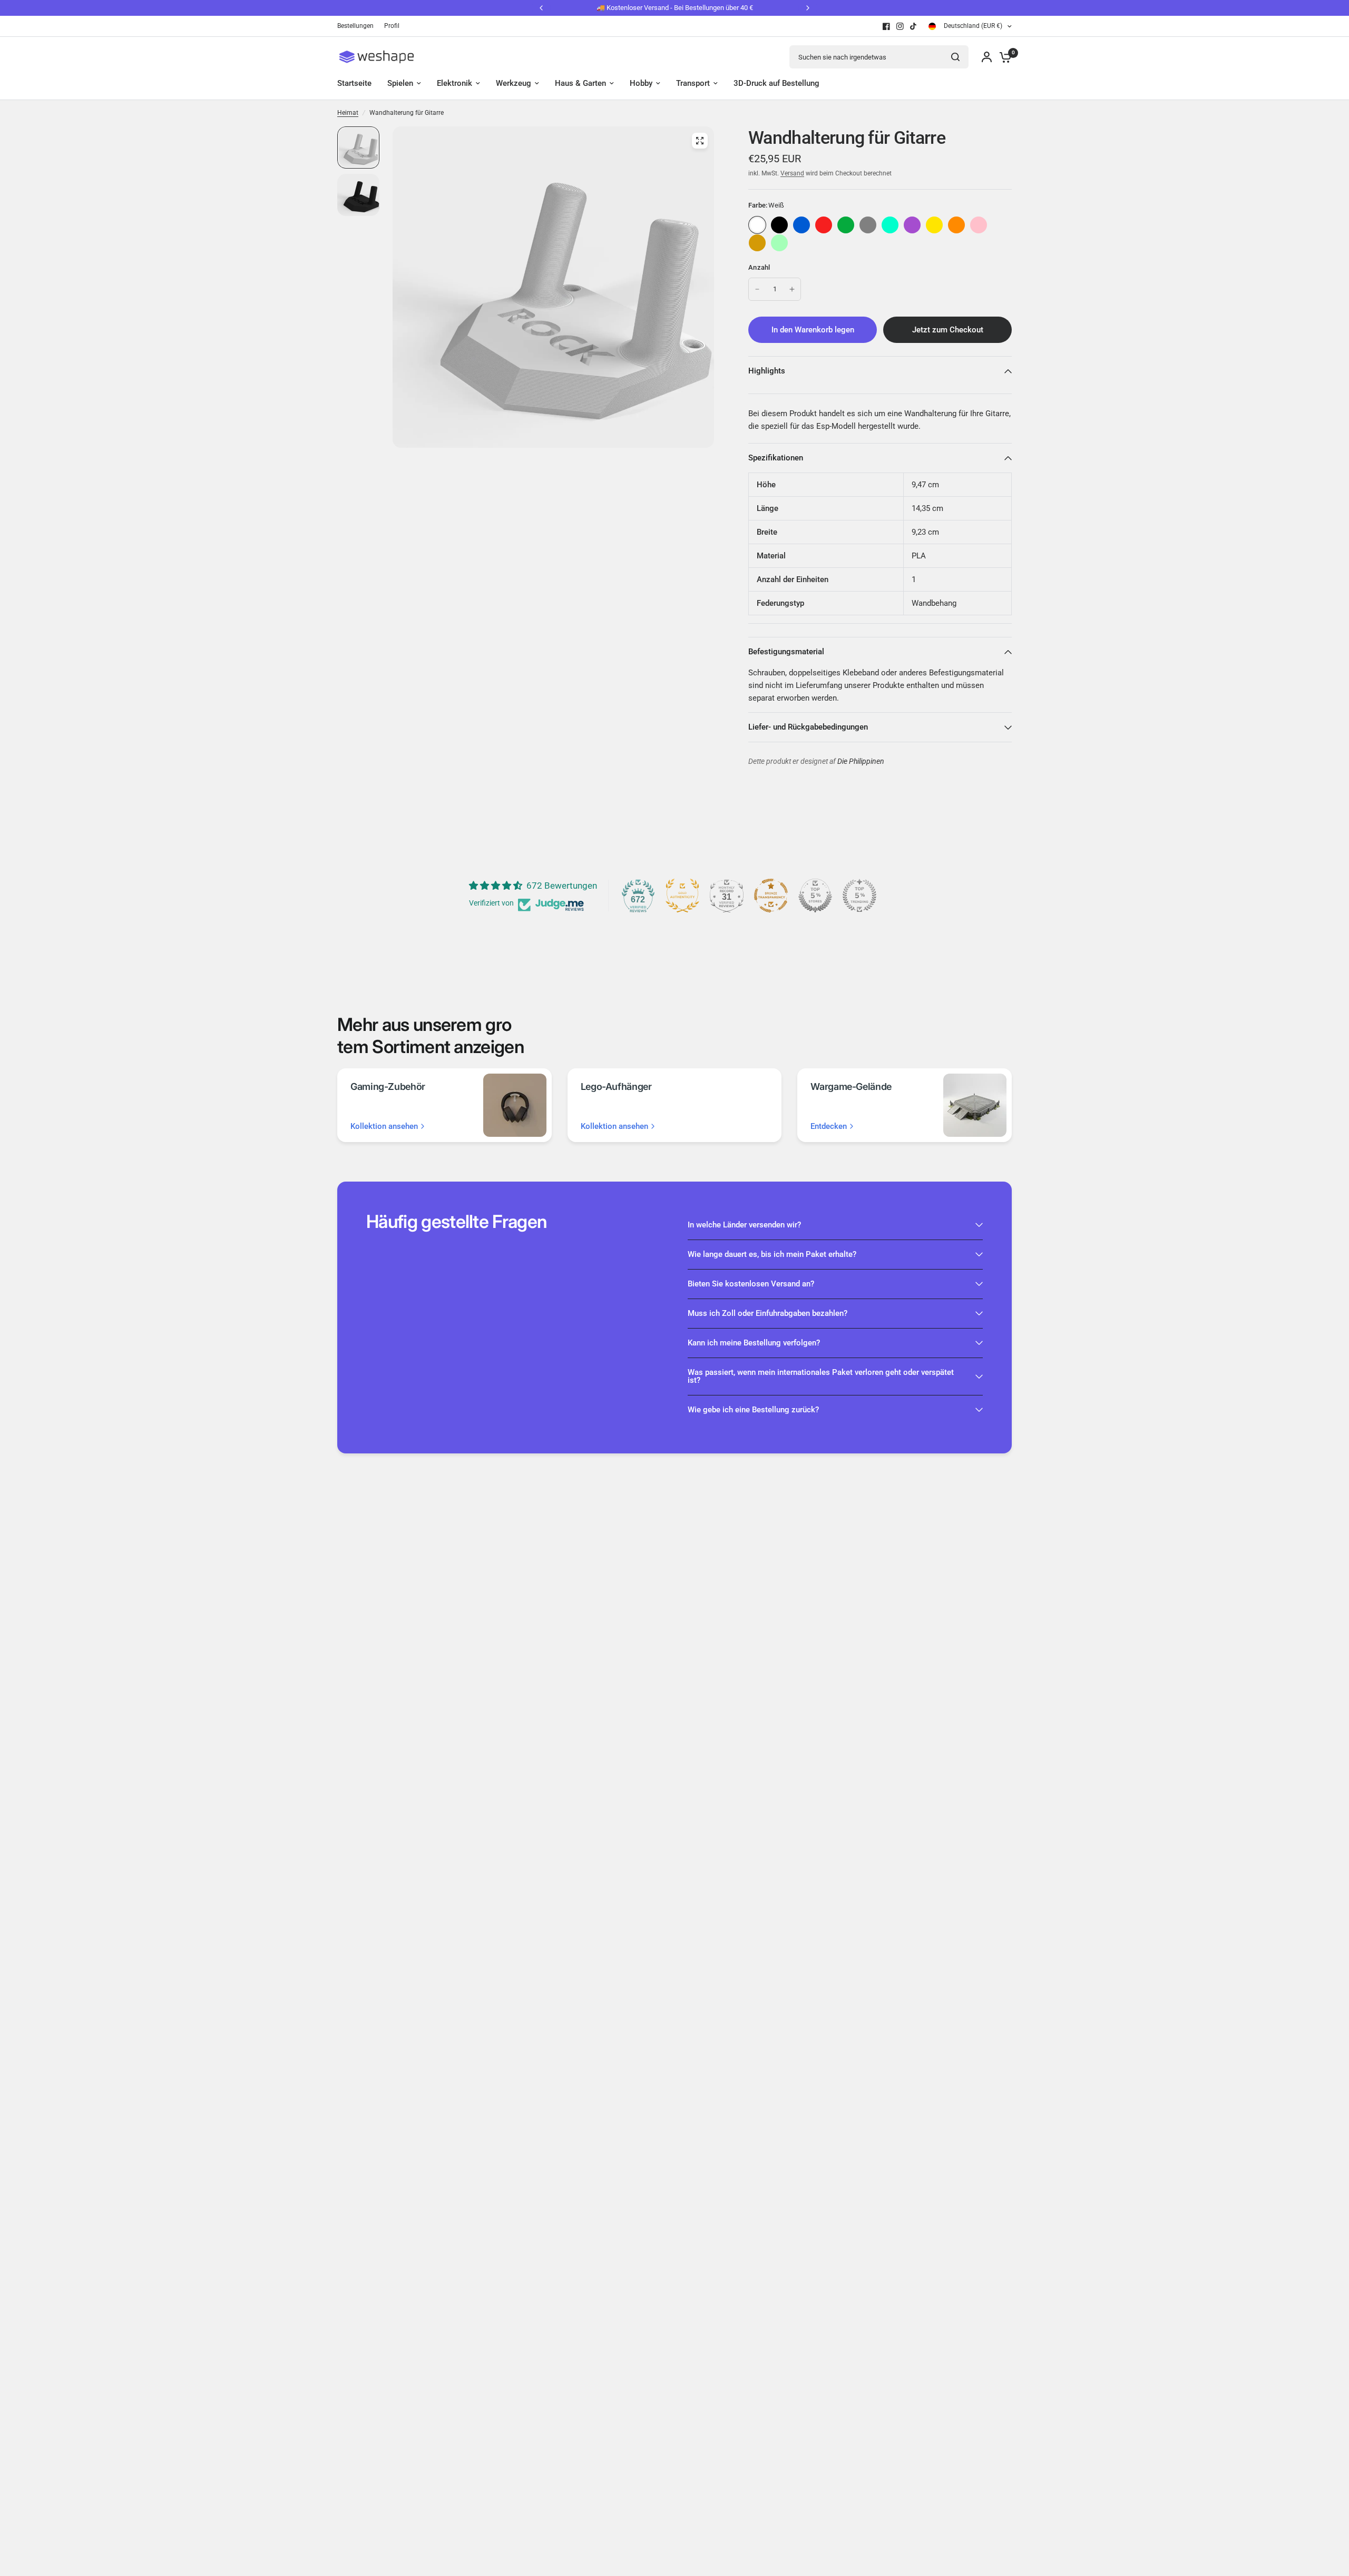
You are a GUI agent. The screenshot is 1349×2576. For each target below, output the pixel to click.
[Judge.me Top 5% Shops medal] (815, 896)
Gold (757, 243)
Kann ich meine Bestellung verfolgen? (754, 1343)
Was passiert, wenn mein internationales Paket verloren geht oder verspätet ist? (821, 1376)
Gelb (934, 225)
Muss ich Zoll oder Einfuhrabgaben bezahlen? (768, 1313)
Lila (912, 225)
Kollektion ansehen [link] (384, 1127)
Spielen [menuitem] (400, 83)
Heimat (348, 113)
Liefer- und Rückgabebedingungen (808, 727)
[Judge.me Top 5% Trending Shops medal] (859, 896)
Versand (792, 173)
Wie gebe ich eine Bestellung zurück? (753, 1410)
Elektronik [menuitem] (454, 83)
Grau (868, 225)
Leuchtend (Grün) (779, 243)
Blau (801, 225)
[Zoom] (700, 141)
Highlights (767, 371)
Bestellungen (355, 26)
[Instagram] (900, 26)
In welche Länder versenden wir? (744, 1225)
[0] (1003, 57)
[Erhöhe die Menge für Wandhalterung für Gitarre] (792, 289)
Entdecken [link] (829, 1127)
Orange (956, 225)
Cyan (890, 225)
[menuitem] (358, 26)
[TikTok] (914, 26)
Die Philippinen (861, 761)
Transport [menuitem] (693, 83)
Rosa (979, 225)
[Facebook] (886, 26)
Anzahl (759, 267)
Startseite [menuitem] (354, 83)
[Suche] (955, 57)
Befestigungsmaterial (786, 652)
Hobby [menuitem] (641, 83)
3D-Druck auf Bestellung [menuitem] (776, 83)
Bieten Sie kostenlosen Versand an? (751, 1284)
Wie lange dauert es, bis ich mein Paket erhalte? (772, 1254)
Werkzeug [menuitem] (514, 83)
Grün (846, 225)
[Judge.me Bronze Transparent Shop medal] (771, 896)
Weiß (757, 225)
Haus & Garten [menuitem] (580, 83)
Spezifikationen (776, 458)
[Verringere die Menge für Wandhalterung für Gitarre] (757, 289)
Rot (824, 225)
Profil (392, 26)
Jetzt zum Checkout (948, 330)
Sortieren (779, 225)
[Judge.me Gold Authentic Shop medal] (682, 896)
